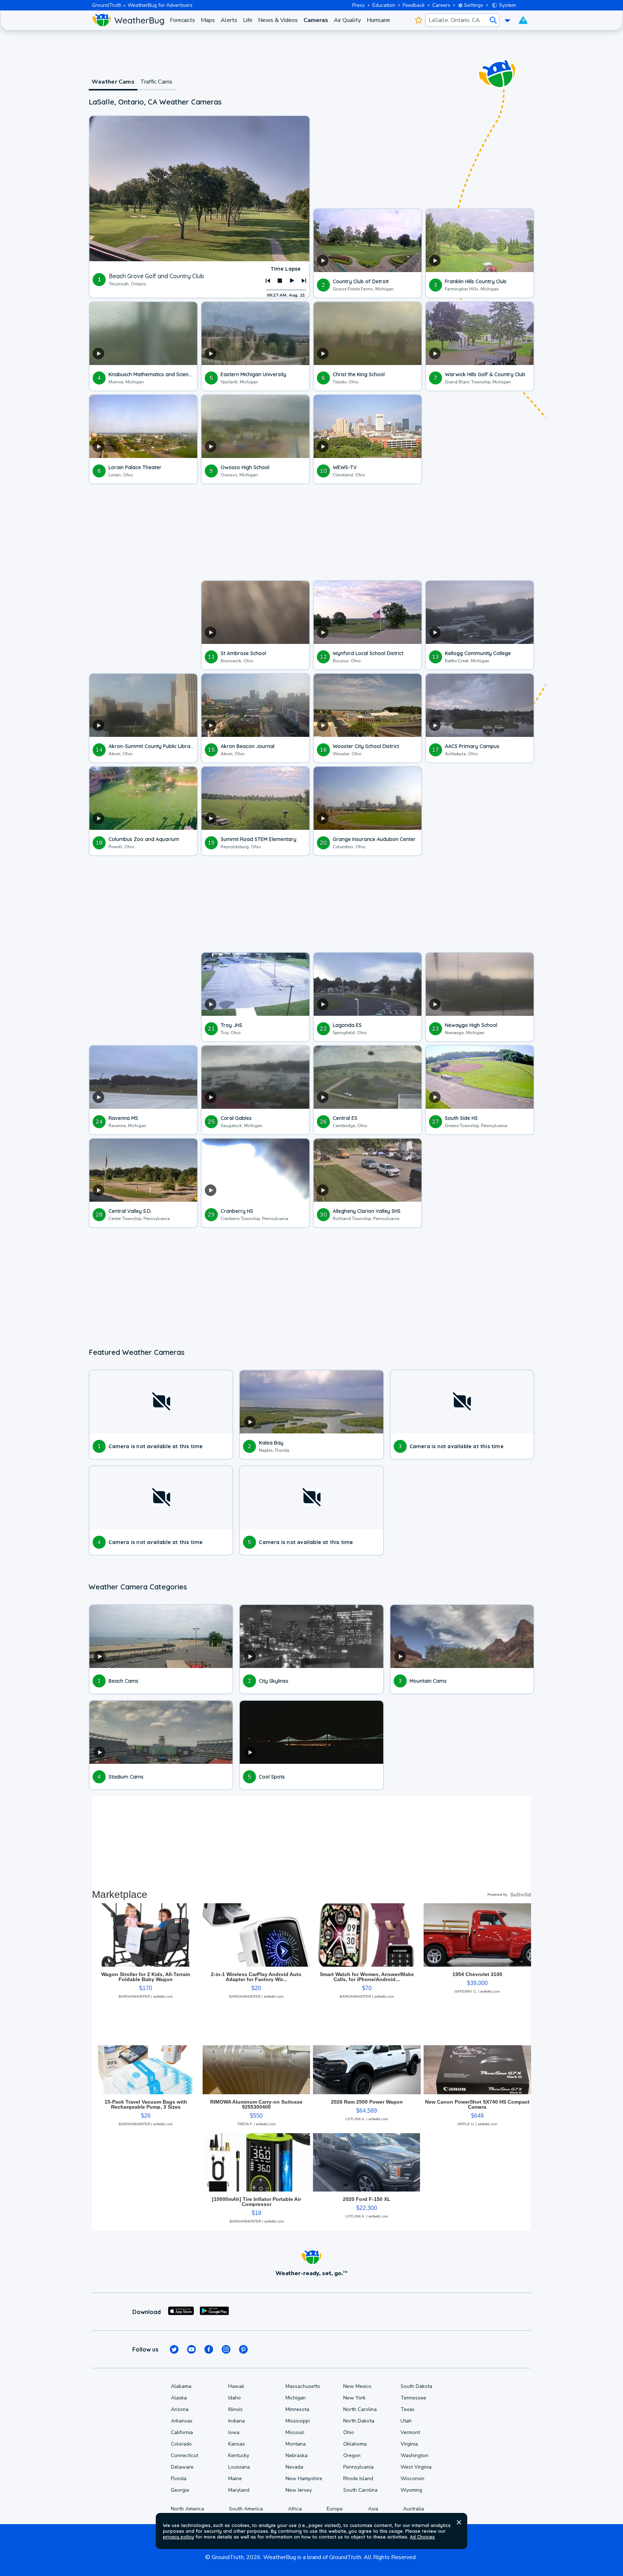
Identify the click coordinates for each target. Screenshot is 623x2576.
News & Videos (278, 20)
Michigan (296, 2398)
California (182, 2432)
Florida (179, 2479)
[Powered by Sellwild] (521, 1895)
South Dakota (416, 2386)
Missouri (295, 2432)
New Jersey (299, 2490)
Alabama (181, 2386)
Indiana (237, 2421)
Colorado (181, 2444)
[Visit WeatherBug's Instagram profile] (226, 2349)
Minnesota (297, 2409)
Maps (208, 20)
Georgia (180, 2490)
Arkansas (182, 2421)
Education (384, 5)
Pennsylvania (358, 2467)
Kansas (237, 2444)
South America (246, 2509)
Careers (441, 5)
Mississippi (298, 2421)
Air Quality (347, 20)
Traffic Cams (156, 82)
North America (187, 2509)
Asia (373, 2509)
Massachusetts (303, 2386)
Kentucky (239, 2455)
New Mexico (357, 2386)
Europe (335, 2509)
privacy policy (178, 2537)
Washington (414, 2455)
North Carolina (360, 2409)
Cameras (316, 20)
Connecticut (185, 2455)
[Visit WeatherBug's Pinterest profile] (243, 2349)
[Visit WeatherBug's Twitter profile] (174, 2349)
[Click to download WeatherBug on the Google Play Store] (214, 2312)
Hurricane (378, 20)
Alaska (179, 2398)
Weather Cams (113, 82)
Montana (296, 2444)
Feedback (414, 5)
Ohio (349, 2432)
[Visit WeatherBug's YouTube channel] (191, 2349)
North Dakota (359, 2421)
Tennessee (413, 2398)
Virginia (409, 2444)
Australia (414, 2509)
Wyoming (411, 2490)
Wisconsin (412, 2479)
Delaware (182, 2467)
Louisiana (239, 2467)
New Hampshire (304, 2479)
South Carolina (360, 2490)
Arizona (180, 2409)
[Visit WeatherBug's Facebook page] (209, 2349)
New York (354, 2398)
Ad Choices (422, 2537)
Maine (235, 2479)
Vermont (410, 2432)
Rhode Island (358, 2479)
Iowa (234, 2432)
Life (248, 20)
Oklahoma (355, 2444)
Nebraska (297, 2455)
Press (359, 5)
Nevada (294, 2467)
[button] (459, 2522)
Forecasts (182, 20)
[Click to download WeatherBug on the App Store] (181, 2312)
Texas (408, 2409)
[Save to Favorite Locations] (418, 20)
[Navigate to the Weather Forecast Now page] (128, 20)
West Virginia (416, 2467)
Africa (295, 2509)
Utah (406, 2421)
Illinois (235, 2409)
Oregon (352, 2455)
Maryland (239, 2490)
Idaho (235, 2398)
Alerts (229, 20)
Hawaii (236, 2386)
